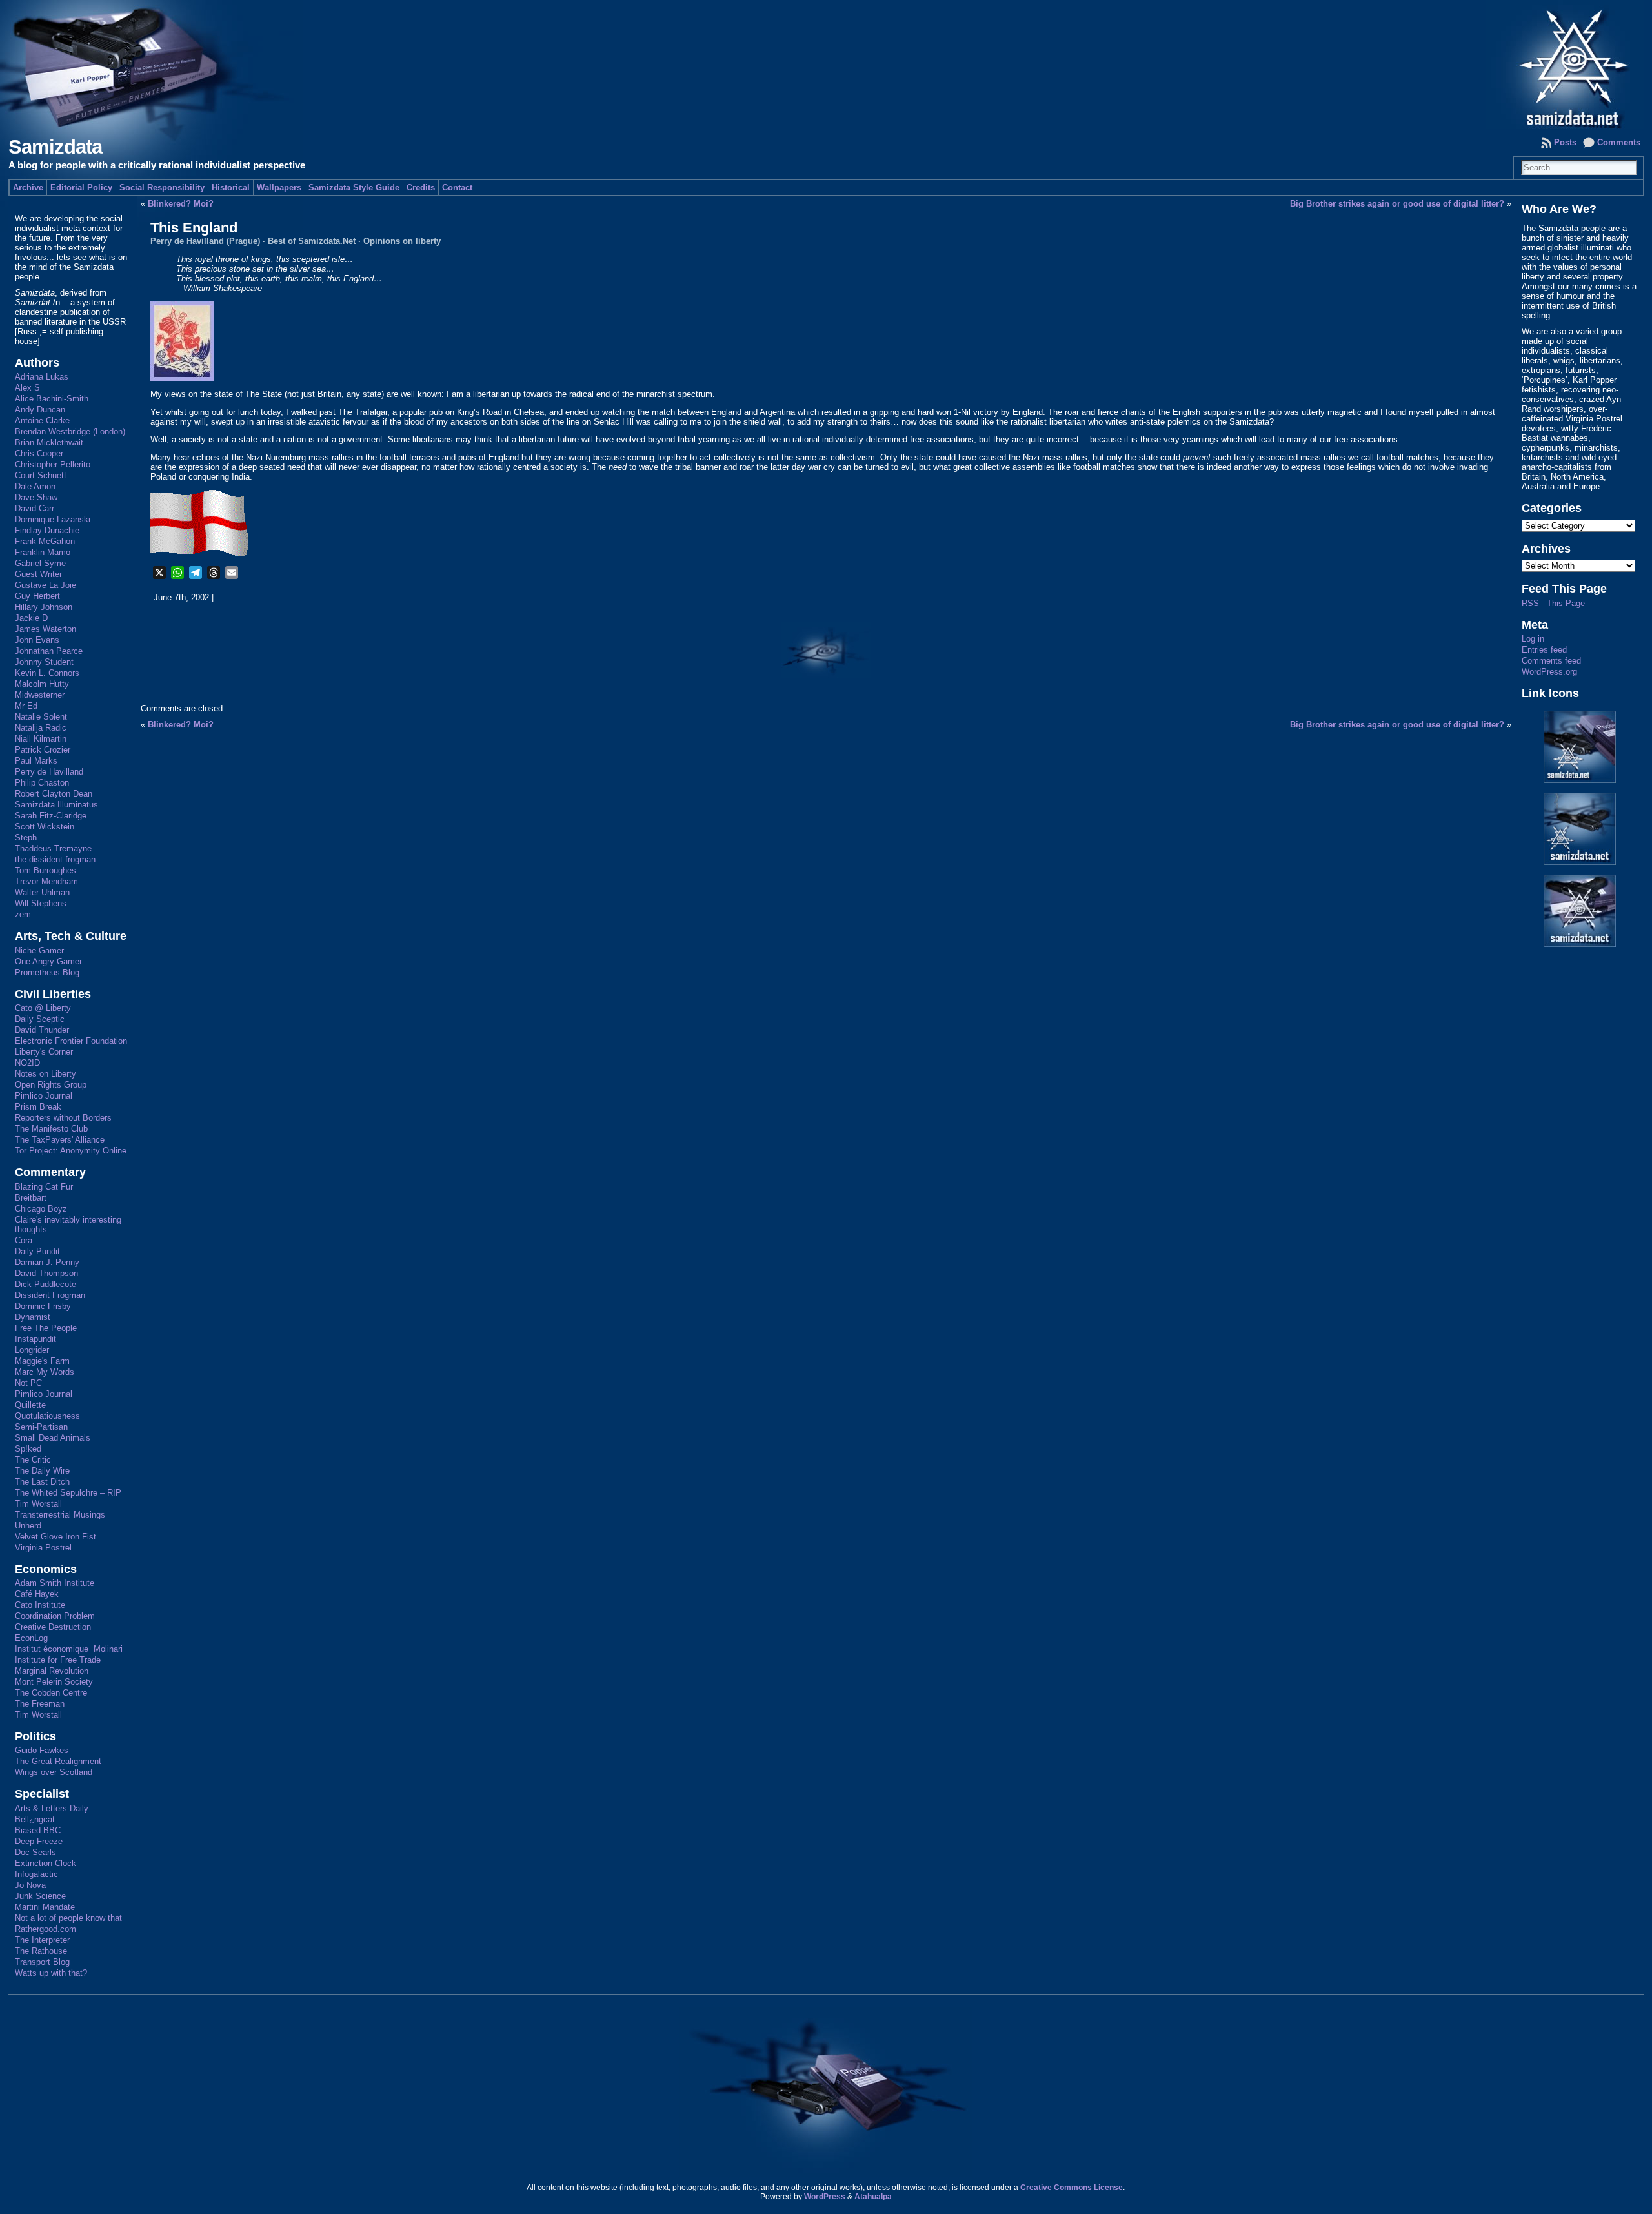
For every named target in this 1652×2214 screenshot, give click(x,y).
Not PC (28, 1383)
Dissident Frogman (50, 1295)
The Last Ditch (42, 1482)
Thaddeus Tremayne (53, 848)
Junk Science (40, 1896)
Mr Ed (26, 706)
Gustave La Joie (45, 585)
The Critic (33, 1460)
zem (23, 914)
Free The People (46, 1328)
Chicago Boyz (41, 1209)
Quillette (30, 1405)
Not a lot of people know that (68, 1918)
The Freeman (40, 1704)
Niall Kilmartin (41, 739)
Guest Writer (38, 574)
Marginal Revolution (52, 1671)
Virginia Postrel (43, 1548)
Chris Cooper (39, 453)
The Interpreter (42, 1940)
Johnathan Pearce (49, 651)
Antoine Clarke (42, 421)
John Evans (37, 640)
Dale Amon (35, 486)
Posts (1565, 142)
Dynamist (33, 1317)
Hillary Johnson (44, 607)
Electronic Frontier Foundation (71, 1041)
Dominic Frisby (43, 1306)
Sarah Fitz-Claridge (51, 816)
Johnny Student (44, 662)
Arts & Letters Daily (52, 1808)
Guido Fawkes (42, 1750)
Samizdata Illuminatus (56, 805)
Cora (24, 1240)
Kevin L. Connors (47, 673)
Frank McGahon (45, 541)
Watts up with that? (51, 1973)
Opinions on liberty (402, 241)
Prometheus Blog (47, 972)
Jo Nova (30, 1885)
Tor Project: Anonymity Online (71, 1151)
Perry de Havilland (49, 772)
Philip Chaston (42, 783)
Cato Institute (40, 1605)
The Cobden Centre (51, 1693)
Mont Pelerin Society (54, 1682)
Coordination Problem (55, 1616)
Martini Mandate (45, 1907)
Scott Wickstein (45, 827)
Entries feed (1544, 650)
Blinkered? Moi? (181, 204)
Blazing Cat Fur (44, 1187)
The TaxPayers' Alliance (60, 1140)
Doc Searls (35, 1852)
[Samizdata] (826, 65)
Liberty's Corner (44, 1052)
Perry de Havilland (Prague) (205, 241)
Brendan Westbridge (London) (70, 432)
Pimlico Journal (44, 1096)
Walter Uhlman (42, 892)
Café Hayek (37, 1594)
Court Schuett (41, 475)
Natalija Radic (41, 728)
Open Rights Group (51, 1085)
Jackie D (31, 618)
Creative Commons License (1072, 2188)
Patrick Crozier (43, 750)
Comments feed (1551, 661)
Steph (26, 838)
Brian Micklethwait (49, 442)
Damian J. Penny (47, 1262)
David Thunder (42, 1030)
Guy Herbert (37, 596)
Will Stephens (41, 903)
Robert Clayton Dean (54, 794)
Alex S (27, 388)
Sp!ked (28, 1449)
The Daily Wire (42, 1471)
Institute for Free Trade (58, 1660)
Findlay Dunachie (47, 530)
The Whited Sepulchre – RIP (68, 1493)
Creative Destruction (53, 1627)
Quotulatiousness (47, 1416)
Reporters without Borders (63, 1118)
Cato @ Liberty (43, 1008)
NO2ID (27, 1063)
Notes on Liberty (45, 1074)
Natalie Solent (41, 717)
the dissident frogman (55, 859)
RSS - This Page (1553, 603)
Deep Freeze (39, 1841)
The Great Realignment (58, 1761)
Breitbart (31, 1198)
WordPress (825, 2197)
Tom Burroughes (45, 870)
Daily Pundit (37, 1251)
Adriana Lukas (42, 377)
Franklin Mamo (43, 552)
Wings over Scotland (54, 1772)
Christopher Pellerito (53, 464)
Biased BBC (38, 1830)
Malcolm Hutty (42, 684)
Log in (1533, 639)
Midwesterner (40, 695)
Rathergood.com (45, 1929)
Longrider (32, 1350)
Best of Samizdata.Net (312, 241)
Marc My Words (45, 1372)
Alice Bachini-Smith (52, 399)
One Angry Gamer (48, 961)
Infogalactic (36, 1874)
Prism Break (38, 1107)
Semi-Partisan (41, 1427)
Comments (1619, 142)
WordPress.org (1549, 672)
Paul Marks (36, 761)
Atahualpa (873, 2197)
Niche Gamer (39, 950)
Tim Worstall (38, 1504)
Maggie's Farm (42, 1361)
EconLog (31, 1638)
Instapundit (35, 1339)
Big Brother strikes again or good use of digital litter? (1397, 204)
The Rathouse (41, 1951)
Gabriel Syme (40, 563)
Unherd (28, 1526)
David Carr (35, 508)
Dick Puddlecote (45, 1284)
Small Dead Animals (53, 1438)
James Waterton (45, 629)
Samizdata (55, 147)
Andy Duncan (40, 410)
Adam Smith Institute (55, 1583)
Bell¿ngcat (35, 1819)
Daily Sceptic (40, 1019)
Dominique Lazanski (53, 519)
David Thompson (46, 1273)
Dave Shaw (36, 497)
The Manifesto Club (51, 1129)
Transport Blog (42, 1962)
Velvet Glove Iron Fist (55, 1537)
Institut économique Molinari (69, 1649)
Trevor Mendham (46, 881)
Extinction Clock (45, 1863)
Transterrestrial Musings (60, 1515)
